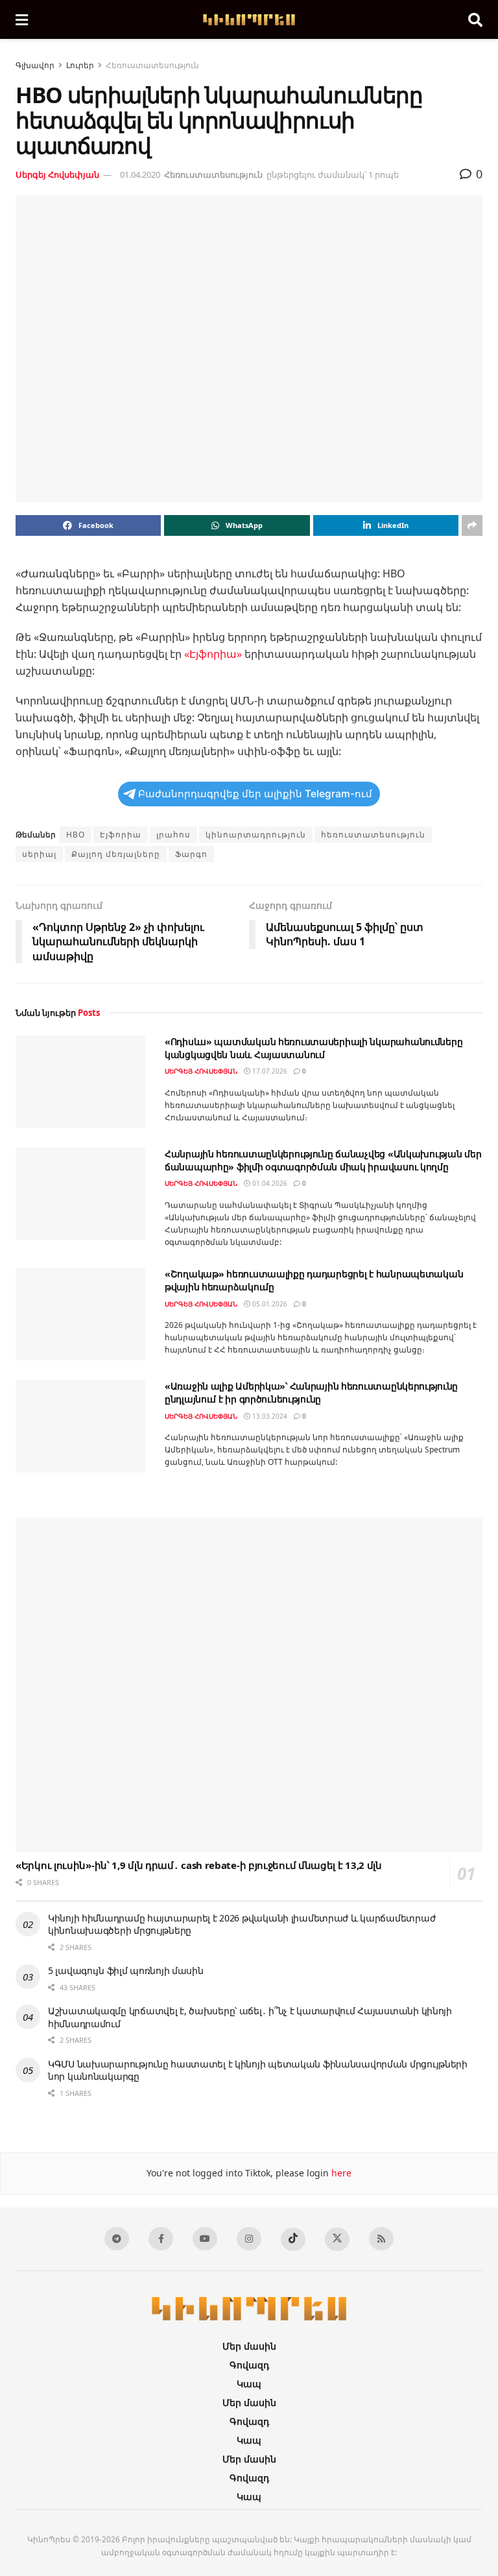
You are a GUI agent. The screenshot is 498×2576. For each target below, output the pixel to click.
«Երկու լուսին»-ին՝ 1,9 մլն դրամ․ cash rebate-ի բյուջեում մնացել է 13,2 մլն (199, 1872)
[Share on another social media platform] (472, 525)
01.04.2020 (140, 175)
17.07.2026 (269, 1071)
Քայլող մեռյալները (116, 854)
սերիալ (39, 854)
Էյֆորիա (121, 835)
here (340, 2181)
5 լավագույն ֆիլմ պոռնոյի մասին (126, 1978)
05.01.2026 (269, 1304)
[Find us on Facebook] (161, 2246)
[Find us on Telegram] (117, 2246)
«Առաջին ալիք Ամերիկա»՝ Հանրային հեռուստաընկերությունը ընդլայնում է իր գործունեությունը (311, 1392)
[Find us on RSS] (381, 2246)
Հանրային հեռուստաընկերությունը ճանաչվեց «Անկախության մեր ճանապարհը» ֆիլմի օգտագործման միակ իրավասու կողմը (323, 1160)
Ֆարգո (191, 854)
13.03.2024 (269, 1416)
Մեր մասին (249, 2354)
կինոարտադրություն (256, 835)
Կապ (249, 2391)
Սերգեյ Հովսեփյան (57, 175)
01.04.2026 (269, 1183)
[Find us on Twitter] (337, 2247)
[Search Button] (475, 19)
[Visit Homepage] (248, 20)
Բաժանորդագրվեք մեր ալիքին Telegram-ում (255, 794)
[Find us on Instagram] (249, 2246)
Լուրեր (80, 65)
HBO (76, 835)
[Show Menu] (22, 19)
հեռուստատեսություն (373, 835)
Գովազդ (249, 2373)
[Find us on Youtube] (205, 2246)
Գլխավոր (35, 65)
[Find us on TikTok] (293, 2247)
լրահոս (173, 835)
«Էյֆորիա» (213, 654)
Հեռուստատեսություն (152, 65)
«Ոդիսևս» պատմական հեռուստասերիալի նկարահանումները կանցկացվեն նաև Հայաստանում (314, 1048)
